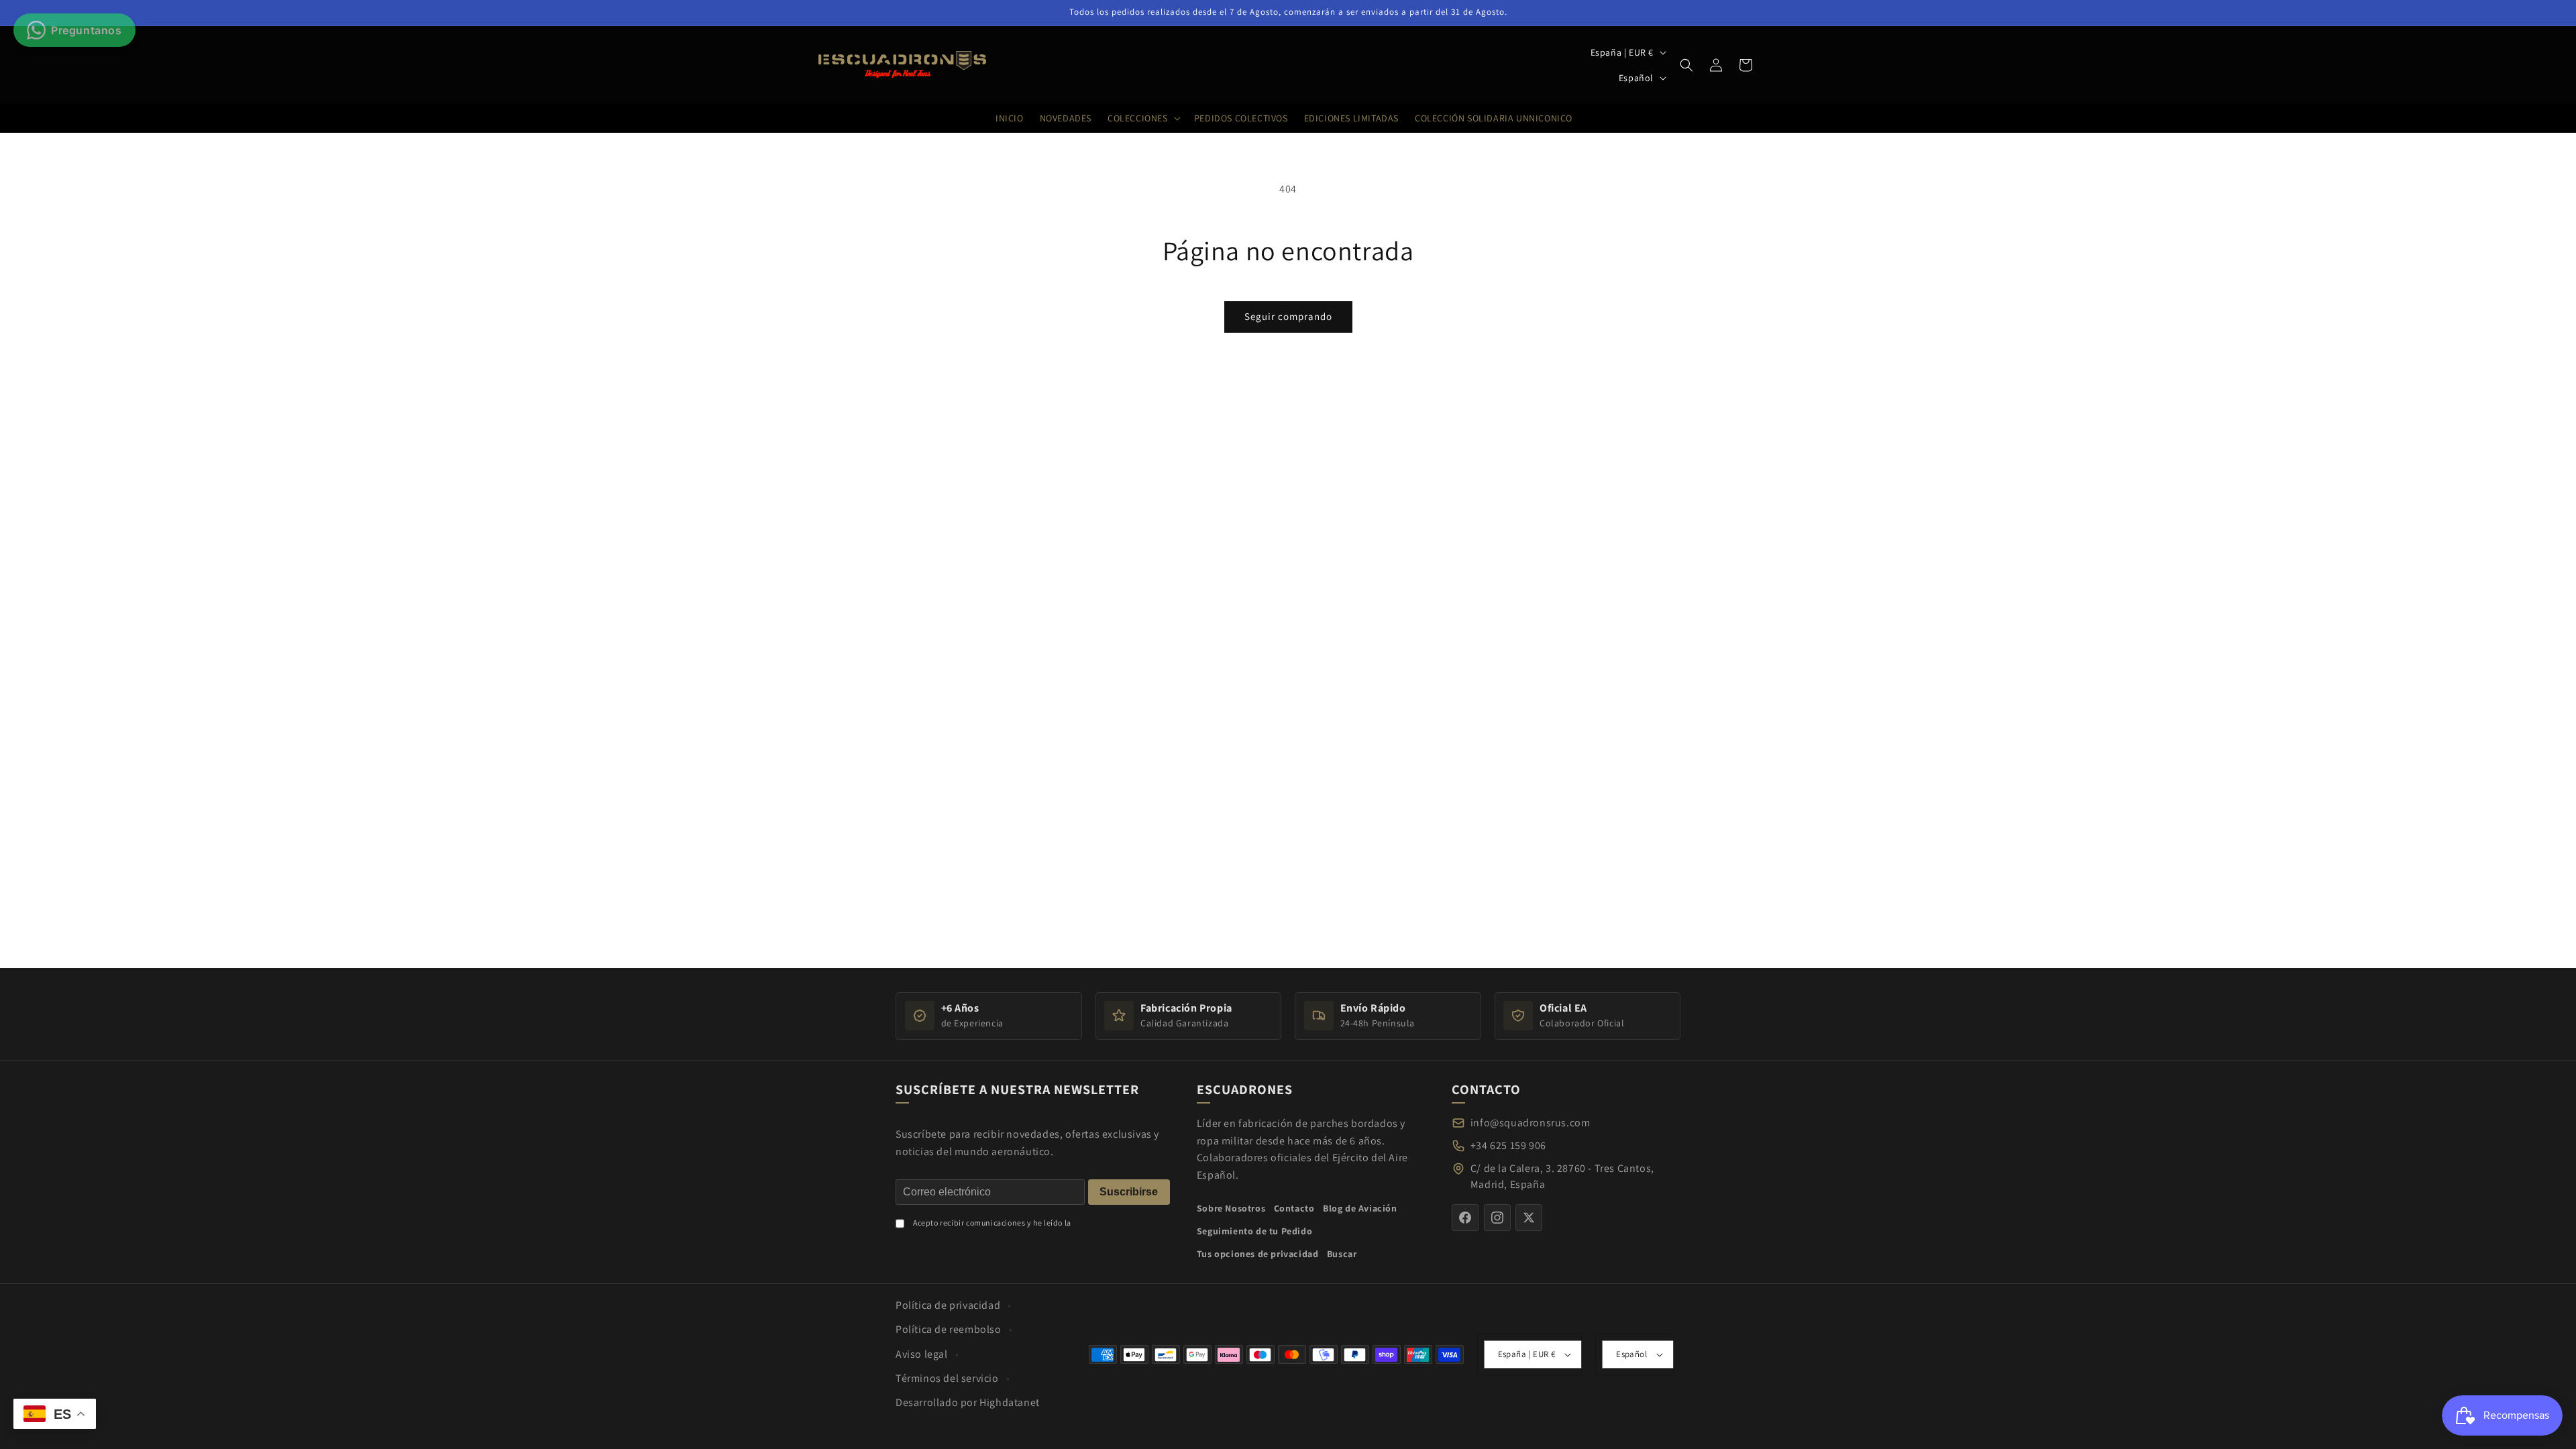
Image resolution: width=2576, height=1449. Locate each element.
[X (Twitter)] (1529, 1218)
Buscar (1342, 1253)
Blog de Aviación (1360, 1208)
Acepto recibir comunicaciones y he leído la (992, 1222)
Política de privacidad (948, 1305)
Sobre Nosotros (1231, 1208)
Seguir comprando (1288, 316)
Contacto (1294, 1208)
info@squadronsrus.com (1531, 1123)
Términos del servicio (947, 1378)
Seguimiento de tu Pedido (1254, 1230)
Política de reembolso (949, 1329)
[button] (1686, 65)
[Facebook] (1465, 1218)
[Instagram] (1497, 1218)
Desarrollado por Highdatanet (968, 1402)
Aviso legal (922, 1354)
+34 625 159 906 (1508, 1145)
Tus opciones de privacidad (1258, 1253)
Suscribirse (1129, 1191)
